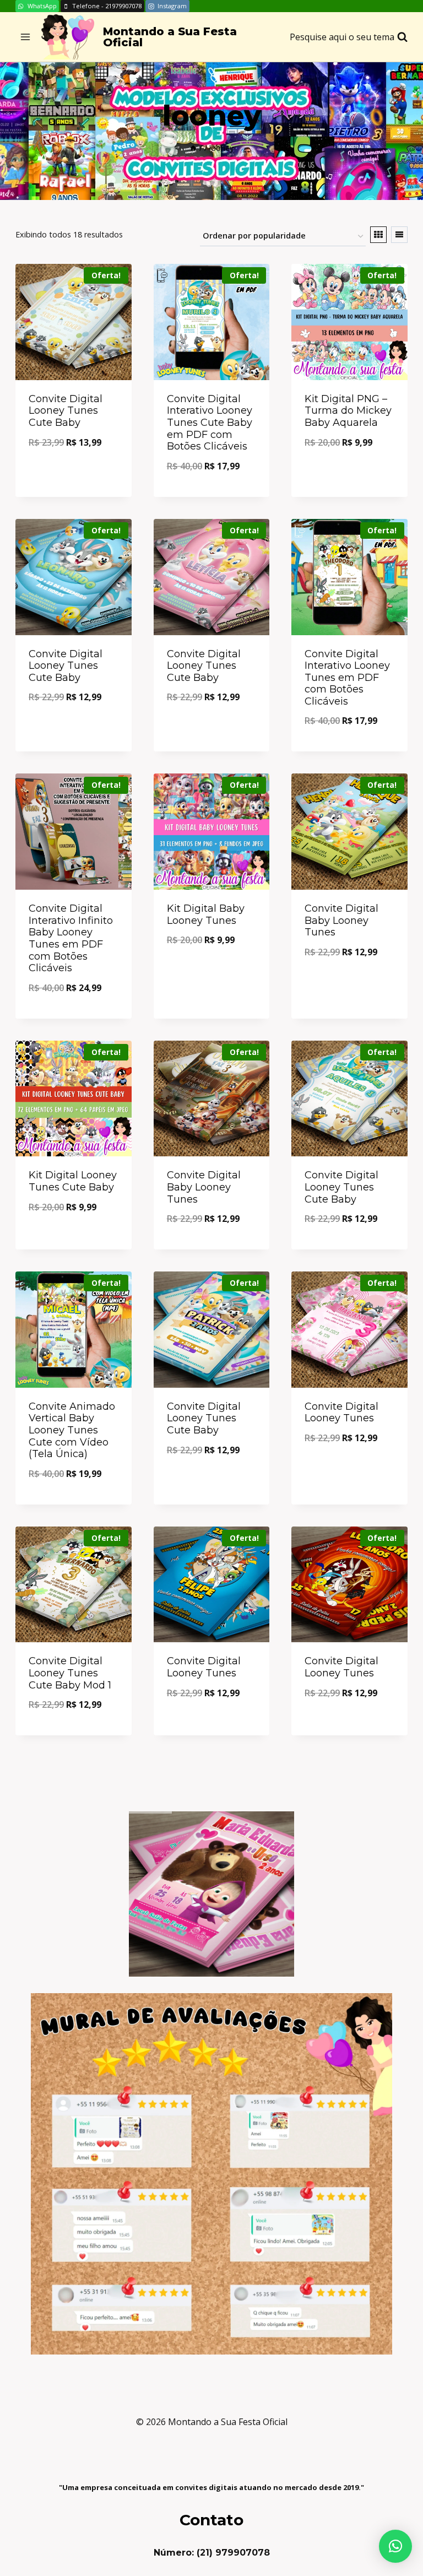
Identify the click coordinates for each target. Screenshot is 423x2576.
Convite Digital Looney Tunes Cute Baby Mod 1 (70, 1673)
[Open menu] (26, 37)
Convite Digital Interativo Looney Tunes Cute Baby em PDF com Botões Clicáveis (210, 423)
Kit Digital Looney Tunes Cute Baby (73, 1181)
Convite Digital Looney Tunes (341, 1413)
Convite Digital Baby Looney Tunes (341, 920)
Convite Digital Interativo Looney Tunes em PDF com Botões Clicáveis (347, 678)
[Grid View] (378, 235)
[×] (395, 2546)
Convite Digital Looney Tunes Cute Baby (66, 411)
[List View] (399, 235)
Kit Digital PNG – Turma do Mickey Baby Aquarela (348, 411)
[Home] (193, 148)
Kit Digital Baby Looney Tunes (206, 914)
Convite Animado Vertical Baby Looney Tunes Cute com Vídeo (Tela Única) (72, 1430)
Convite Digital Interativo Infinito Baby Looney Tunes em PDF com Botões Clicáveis (71, 938)
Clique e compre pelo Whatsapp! (73, 473)
